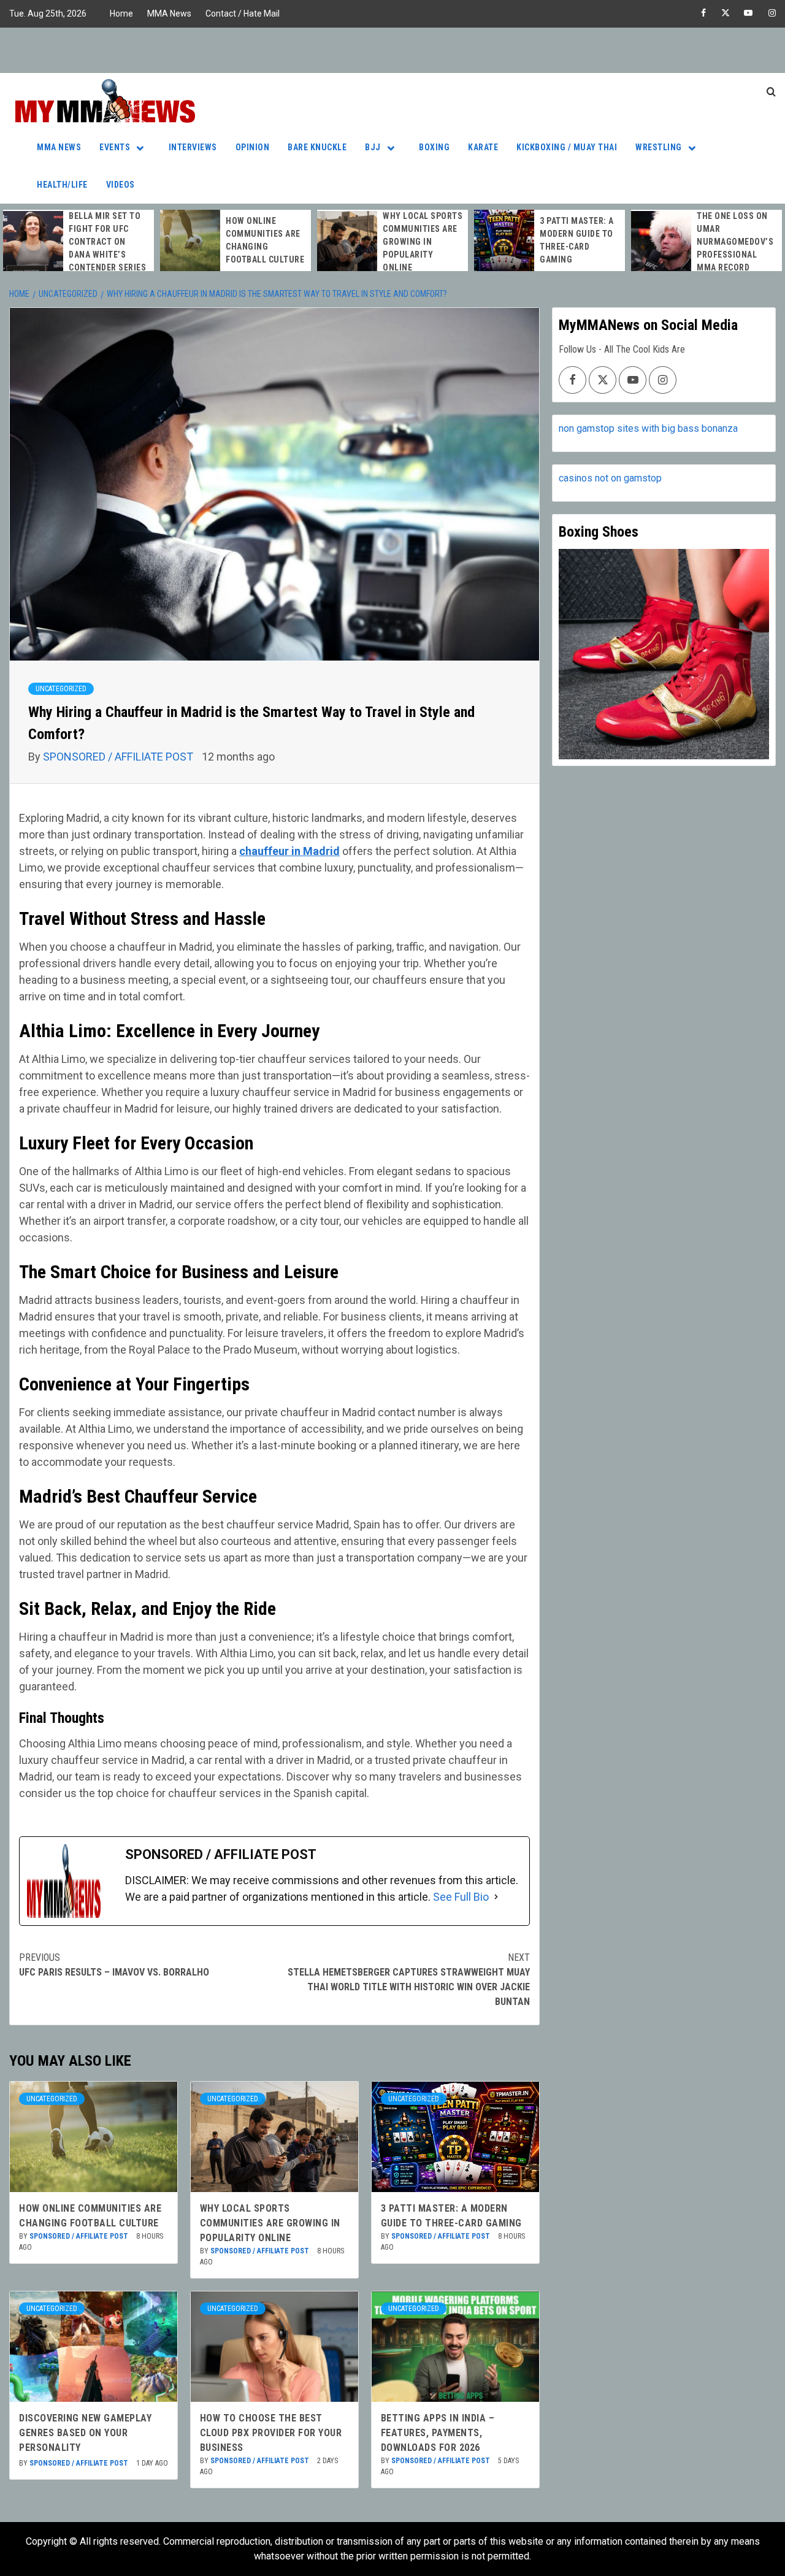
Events (115, 147)
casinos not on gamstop (610, 478)
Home (121, 13)
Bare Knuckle (317, 147)
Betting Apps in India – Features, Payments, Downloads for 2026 (438, 2433)
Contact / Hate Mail (243, 13)
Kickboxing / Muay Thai (567, 147)
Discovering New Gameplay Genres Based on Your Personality (85, 2433)
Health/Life (62, 185)
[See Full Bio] (496, 1897)
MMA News (169, 13)
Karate (483, 147)
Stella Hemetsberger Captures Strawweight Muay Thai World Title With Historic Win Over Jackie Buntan (409, 1980)
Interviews (193, 147)
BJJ (373, 147)
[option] (78, 242)
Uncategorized (61, 689)
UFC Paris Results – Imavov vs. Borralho (114, 1965)
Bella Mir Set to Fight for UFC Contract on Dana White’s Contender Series (107, 242)
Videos (121, 185)
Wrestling (659, 147)
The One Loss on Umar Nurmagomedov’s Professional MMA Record (735, 242)
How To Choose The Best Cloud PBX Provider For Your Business (271, 2433)
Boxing (434, 147)
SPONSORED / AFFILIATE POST (119, 757)
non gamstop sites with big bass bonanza (648, 428)
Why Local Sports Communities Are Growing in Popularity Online (423, 242)
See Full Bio (461, 1897)
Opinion (253, 147)
